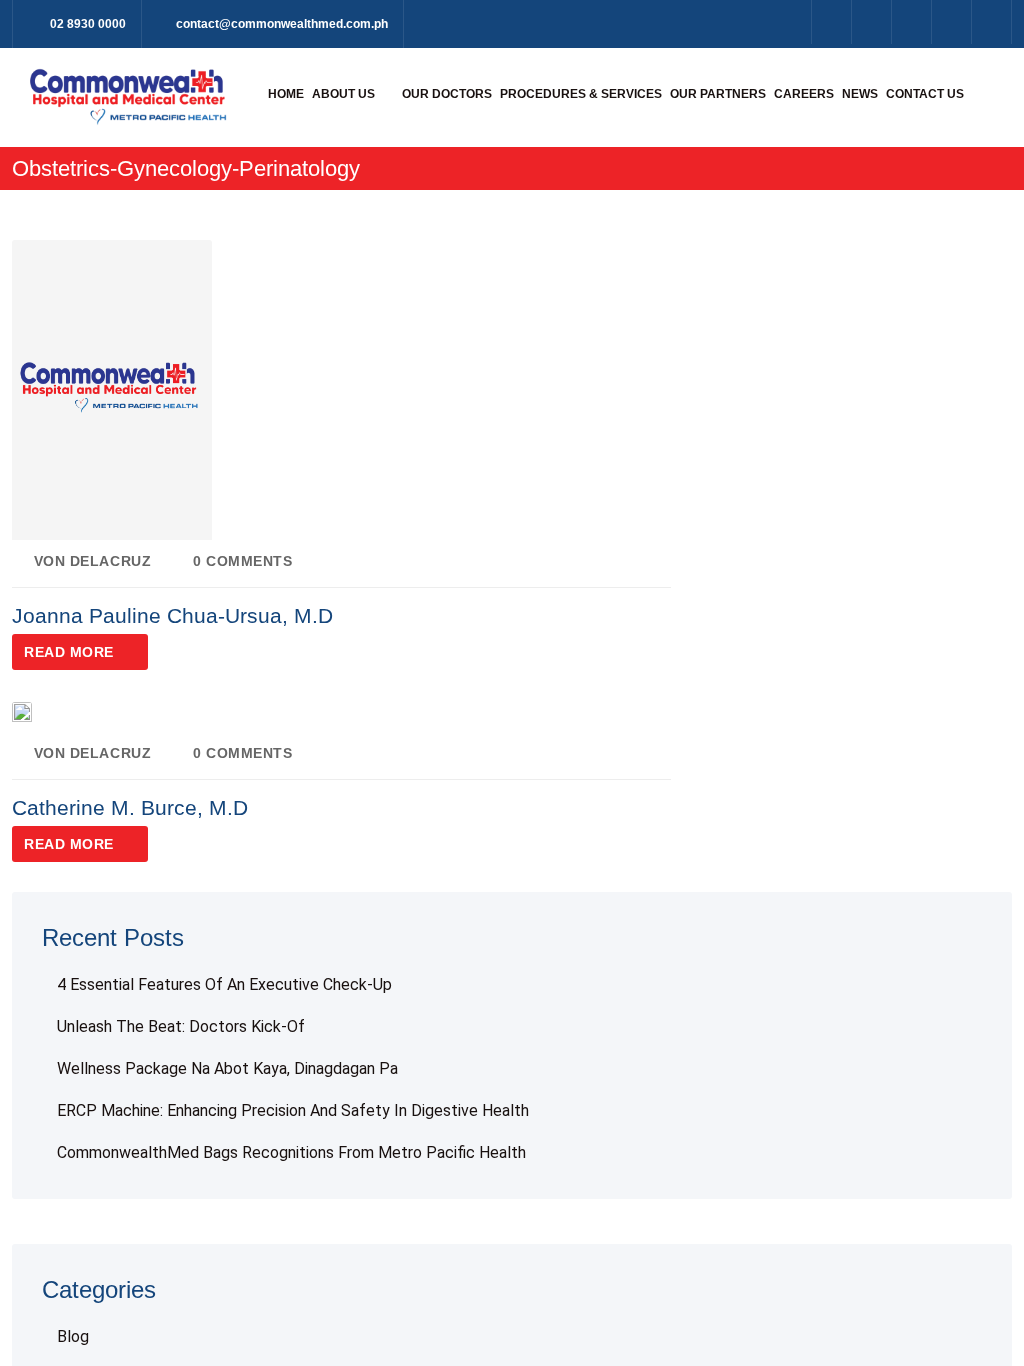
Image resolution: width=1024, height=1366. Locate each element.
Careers (804, 94)
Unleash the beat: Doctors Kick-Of (181, 1026)
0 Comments (242, 561)
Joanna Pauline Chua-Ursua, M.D (172, 615)
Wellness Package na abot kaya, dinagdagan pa (227, 1068)
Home (286, 94)
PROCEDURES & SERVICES (581, 94)
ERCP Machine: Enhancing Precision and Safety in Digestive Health (293, 1110)
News (860, 94)
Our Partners (718, 94)
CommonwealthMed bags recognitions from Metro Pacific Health (291, 1152)
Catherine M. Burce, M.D (130, 807)
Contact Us (925, 94)
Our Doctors (447, 94)
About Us (343, 94)
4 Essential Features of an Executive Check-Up (224, 984)
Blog (73, 1336)
